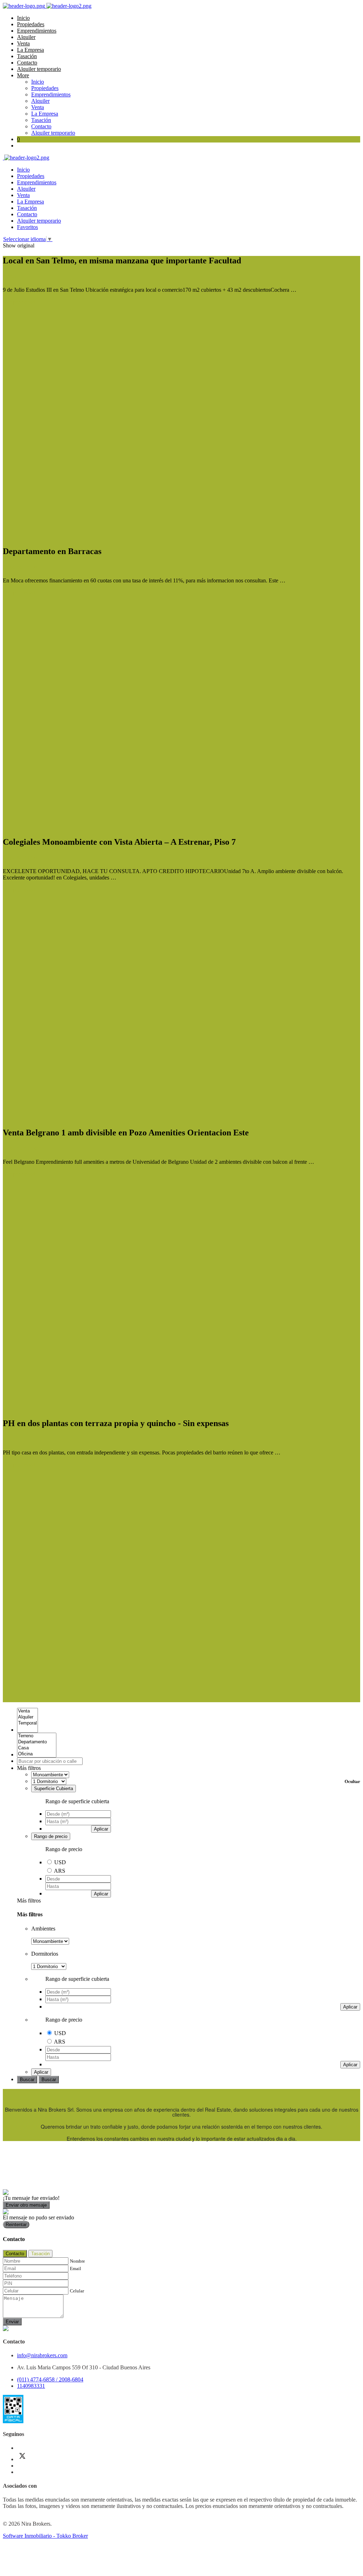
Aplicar (101, 1829)
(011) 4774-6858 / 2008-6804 (50, 2379)
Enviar (12, 2322)
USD (60, 1862)
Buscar (27, 2080)
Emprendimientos (37, 31)
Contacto (27, 63)
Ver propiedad (19, 302)
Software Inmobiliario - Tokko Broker (45, 2536)
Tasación (27, 56)
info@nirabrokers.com (42, 2355)
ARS (60, 1871)
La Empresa (30, 50)
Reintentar (16, 2225)
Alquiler (26, 37)
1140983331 (31, 2386)
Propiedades (31, 24)
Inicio (23, 18)
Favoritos (27, 227)
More (23, 75)
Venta (23, 43)
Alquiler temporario (39, 69)
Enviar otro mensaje (26, 2205)
